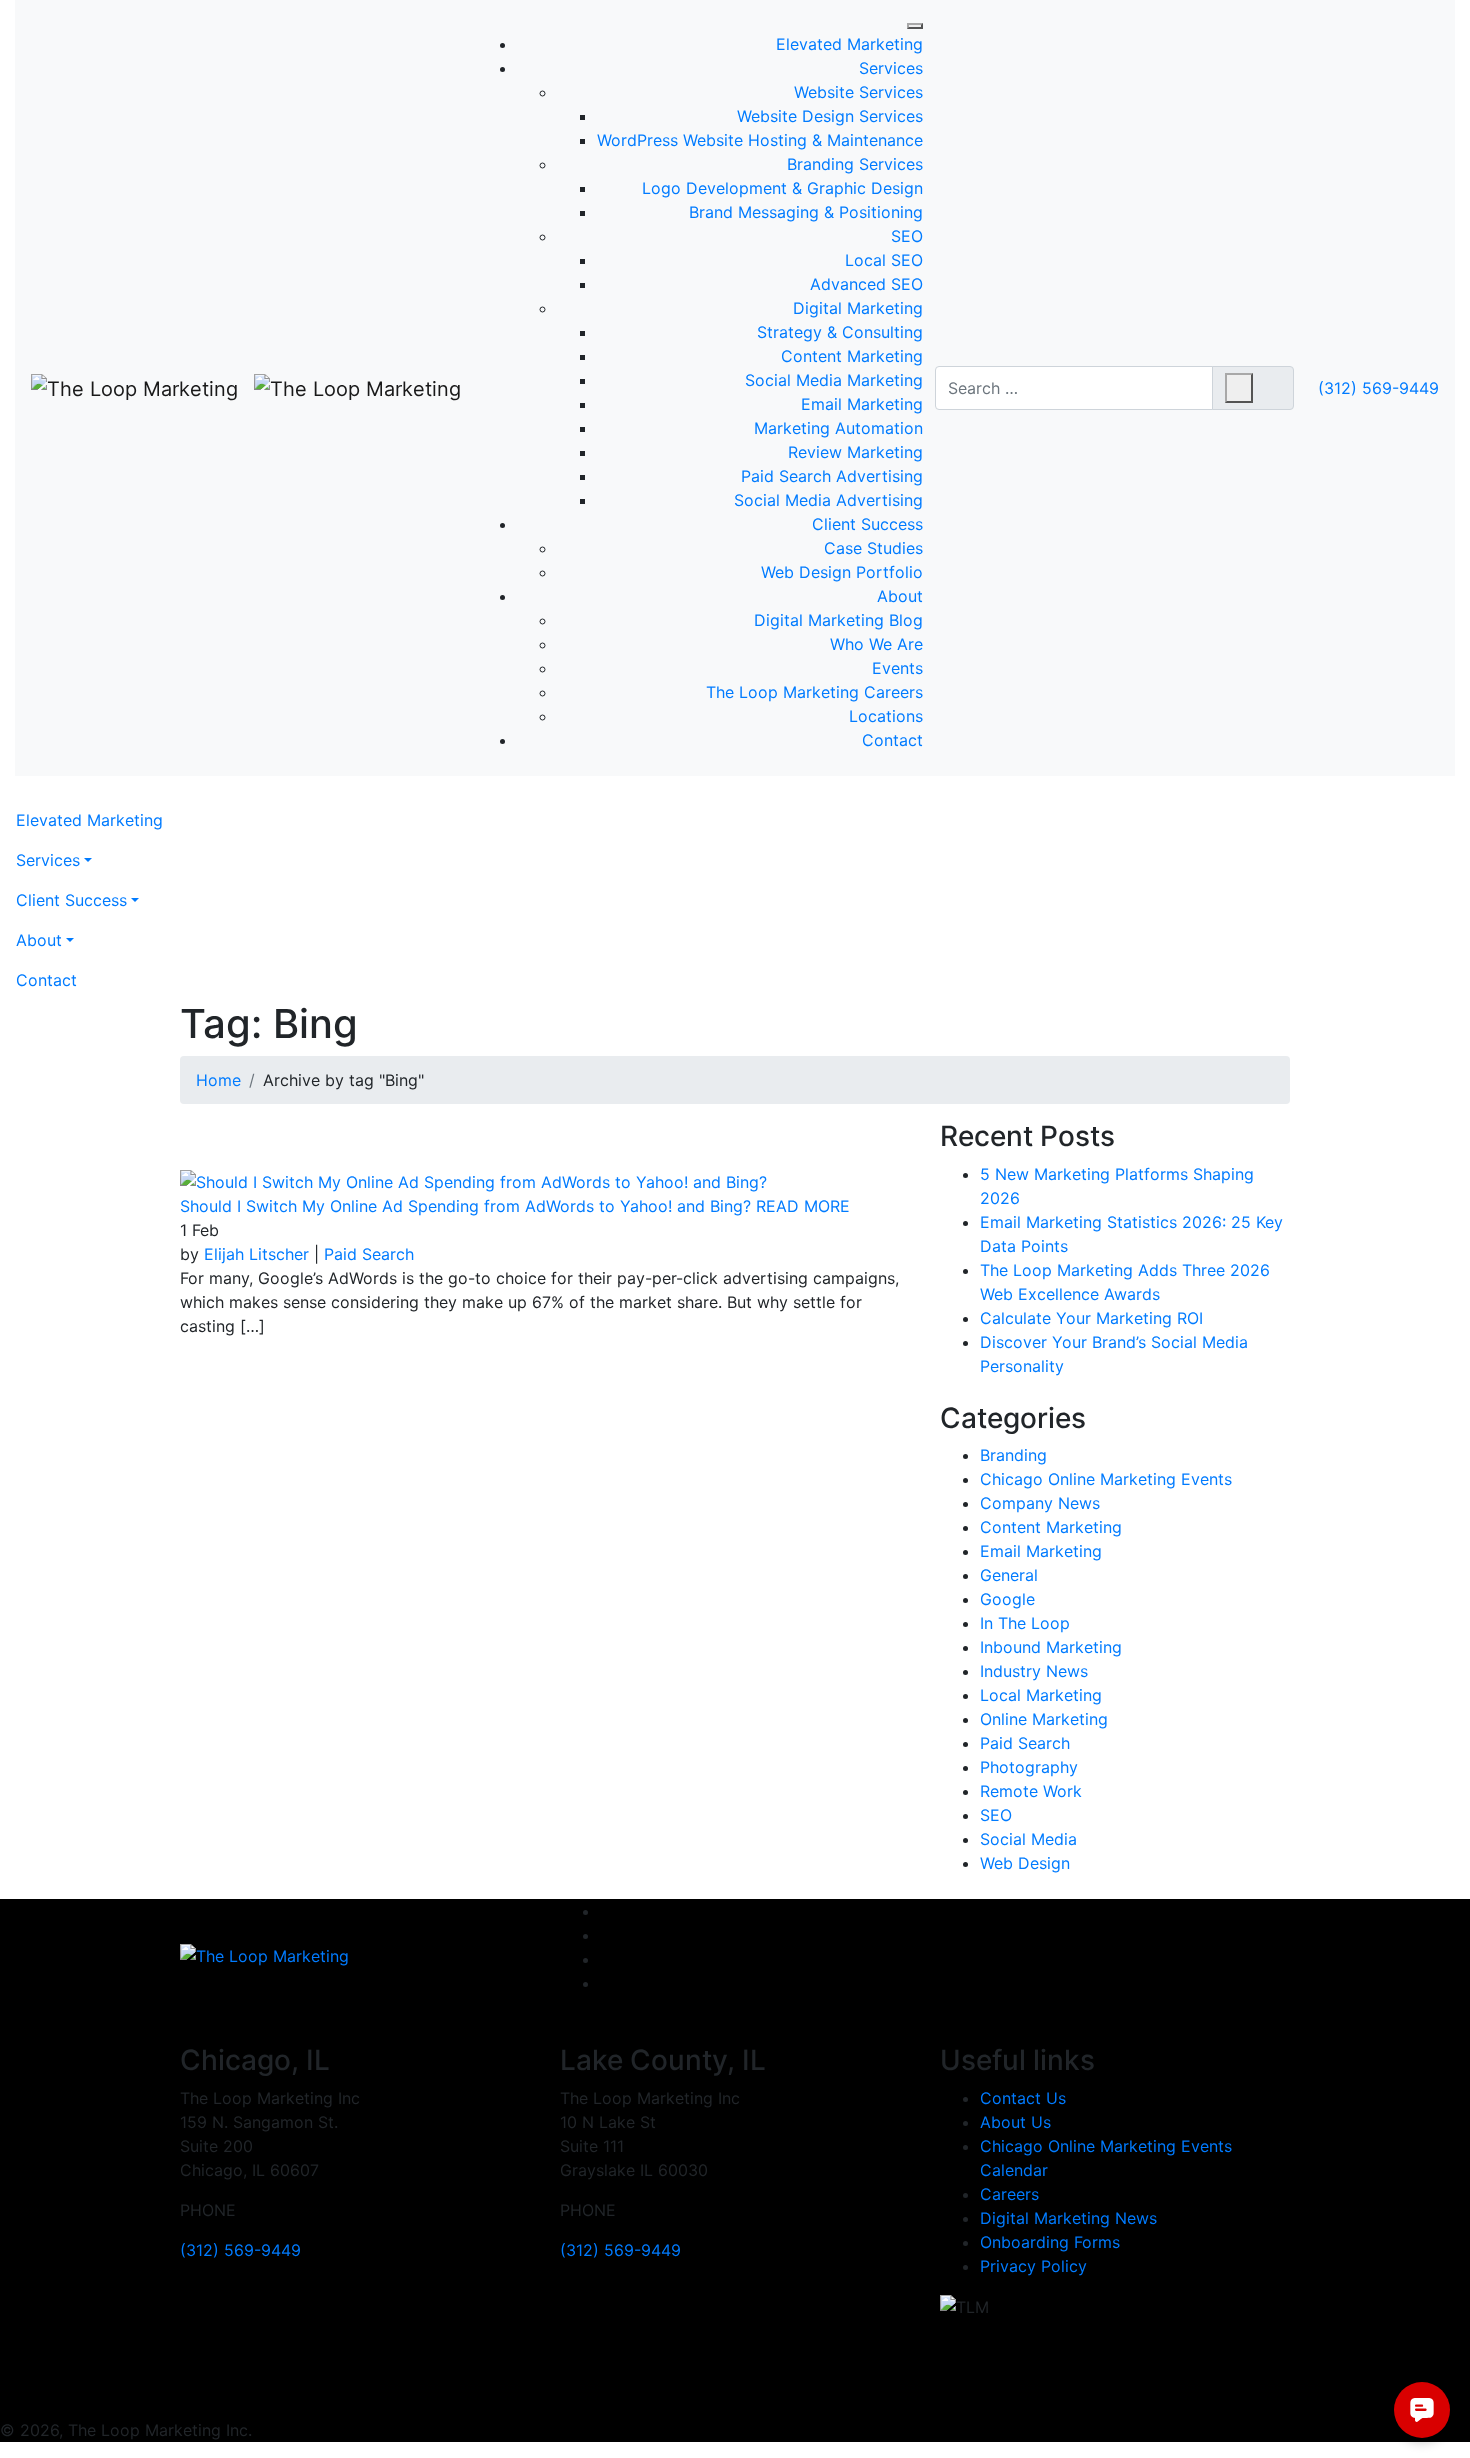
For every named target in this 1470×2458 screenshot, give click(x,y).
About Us (1015, 2122)
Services (891, 68)
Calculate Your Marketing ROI (1091, 1318)
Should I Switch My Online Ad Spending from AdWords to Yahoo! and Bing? (465, 1206)
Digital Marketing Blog (838, 620)
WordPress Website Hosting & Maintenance (760, 140)
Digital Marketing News (1068, 2218)
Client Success (867, 524)
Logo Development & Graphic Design (782, 188)
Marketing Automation (838, 428)
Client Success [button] (71, 900)
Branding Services (855, 164)
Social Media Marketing (834, 380)
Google (1007, 1599)
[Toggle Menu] (915, 26)
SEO (907, 236)
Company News (1040, 1503)
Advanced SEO (866, 284)
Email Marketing (862, 404)
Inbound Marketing (1051, 1647)
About (900, 596)
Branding (1013, 1455)
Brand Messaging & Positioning (806, 212)
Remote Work (1031, 1791)
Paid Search (369, 1254)
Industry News (1034, 1671)
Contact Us (1023, 2098)
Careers (1009, 2194)
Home (218, 1080)
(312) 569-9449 (1378, 388)
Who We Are (876, 644)
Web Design (1025, 1863)
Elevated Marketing (849, 44)
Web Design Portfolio (842, 572)
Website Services (858, 92)
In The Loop (1025, 1623)
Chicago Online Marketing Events (1106, 1479)
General (1009, 1575)
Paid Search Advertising (832, 476)
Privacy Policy (1033, 2266)
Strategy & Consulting (840, 332)
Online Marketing (1044, 1719)
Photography (1029, 1767)
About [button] (39, 940)
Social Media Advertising (828, 500)
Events (897, 668)
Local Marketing (1041, 1695)
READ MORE (803, 1206)
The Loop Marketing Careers (814, 692)
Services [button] (48, 860)
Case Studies (873, 548)
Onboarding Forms (1050, 2242)
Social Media (1028, 1839)
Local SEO (884, 260)
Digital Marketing (858, 308)
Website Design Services (830, 116)
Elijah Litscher (256, 1254)
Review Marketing (855, 452)
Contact (892, 740)
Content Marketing (852, 356)
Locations (886, 716)
